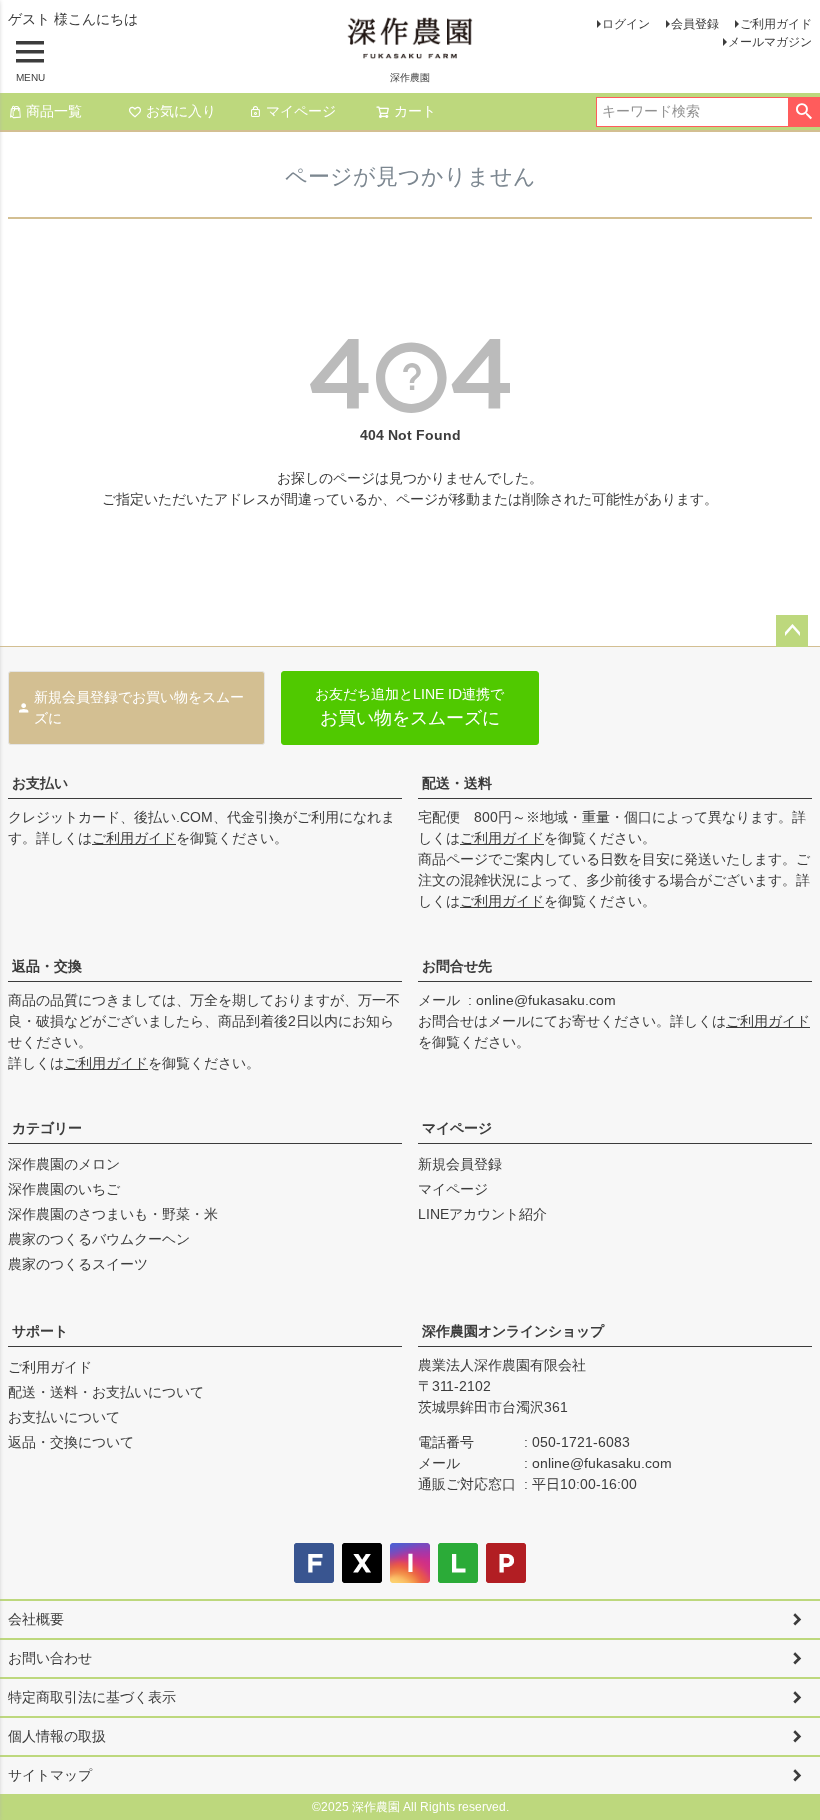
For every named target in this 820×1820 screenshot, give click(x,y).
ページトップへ (792, 631)
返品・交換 (47, 966)
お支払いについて (64, 1417)
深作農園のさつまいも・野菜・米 (113, 1214)
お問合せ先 (457, 966)
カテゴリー (47, 1128)
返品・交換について (71, 1442)
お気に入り (181, 111)
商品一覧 (54, 111)
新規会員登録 (460, 1164)
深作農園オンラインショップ (513, 1331)
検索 (803, 112)
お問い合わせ (50, 1658)
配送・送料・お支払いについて (106, 1392)
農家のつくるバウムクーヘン (99, 1239)
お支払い (40, 783)
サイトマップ (50, 1775)
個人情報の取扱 (57, 1736)
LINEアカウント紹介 (482, 1214)
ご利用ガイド (776, 24)
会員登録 (695, 24)
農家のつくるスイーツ (78, 1264)
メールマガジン (770, 42)
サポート (40, 1331)
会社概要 (36, 1619)
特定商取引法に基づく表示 (92, 1697)
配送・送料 (457, 783)
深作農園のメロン (64, 1164)
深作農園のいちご (64, 1189)
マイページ (301, 111)
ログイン (626, 24)
